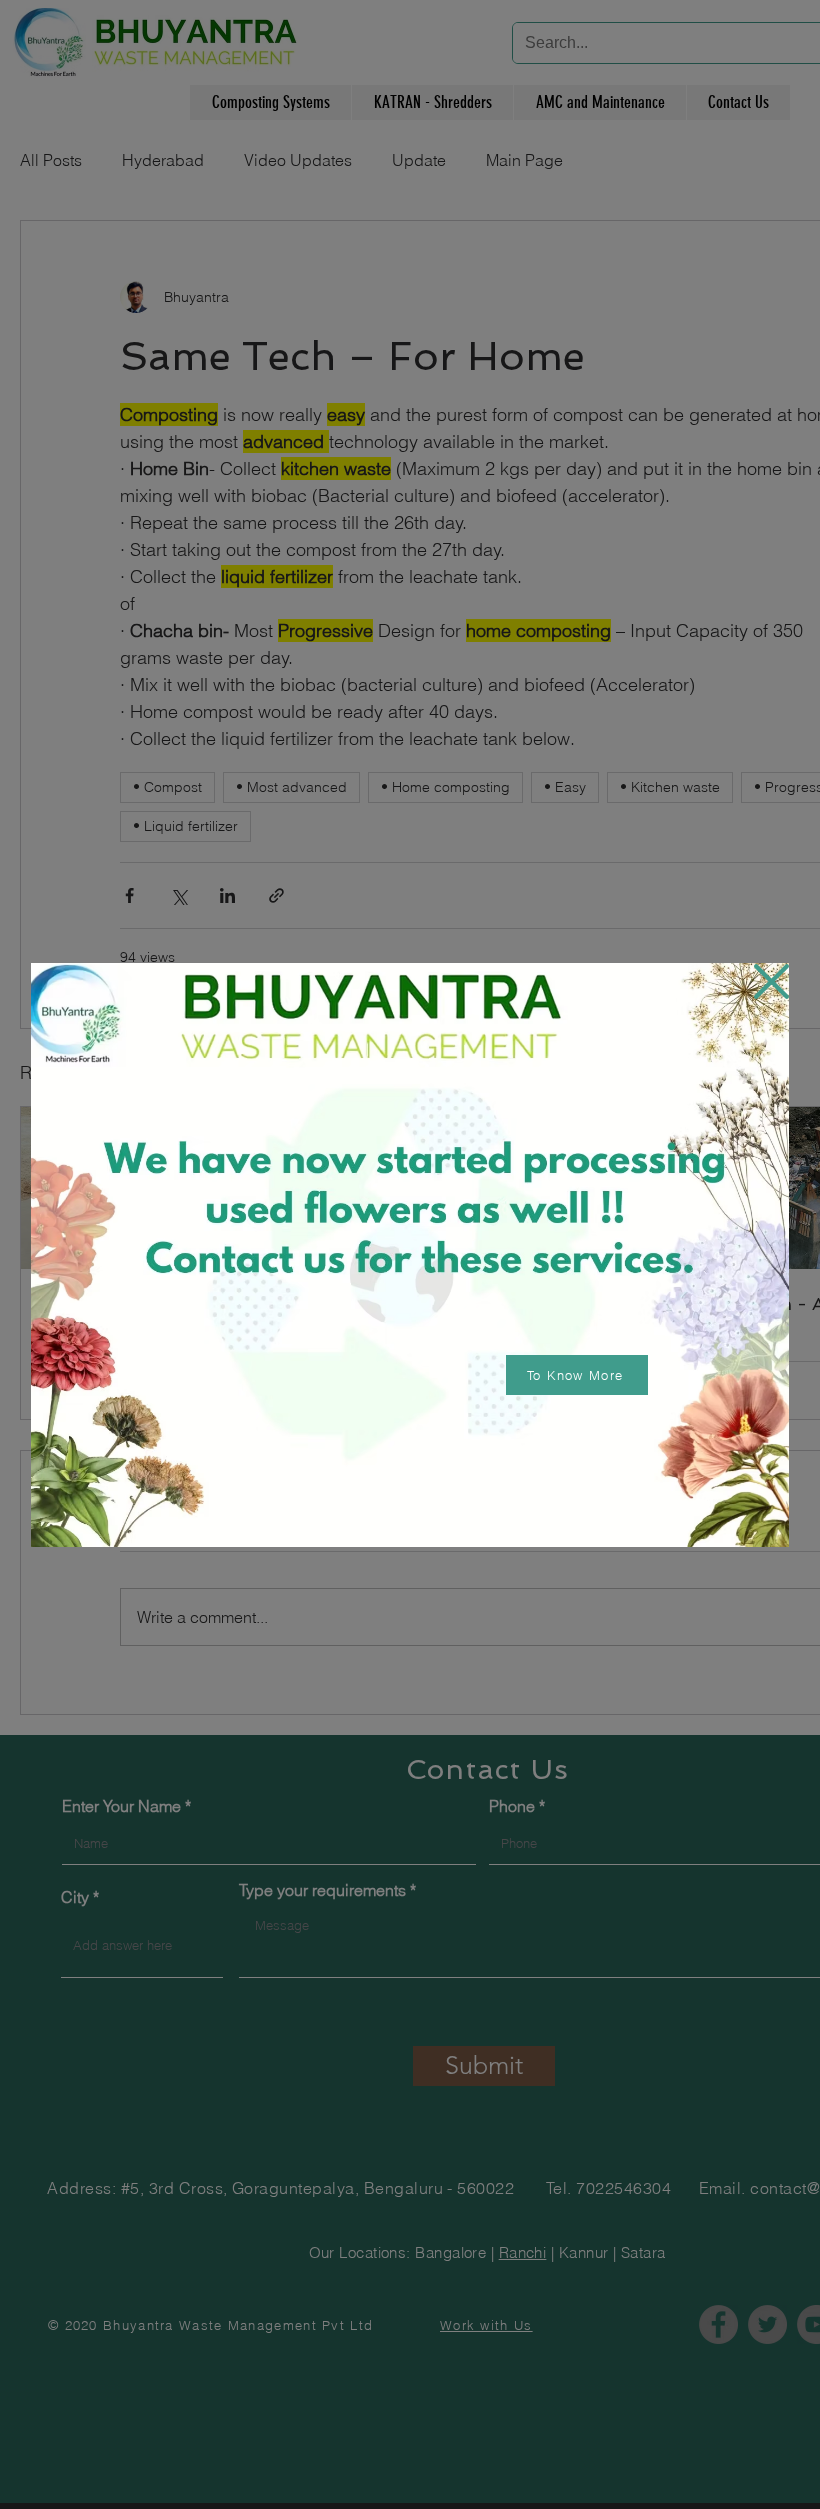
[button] (771, 981)
